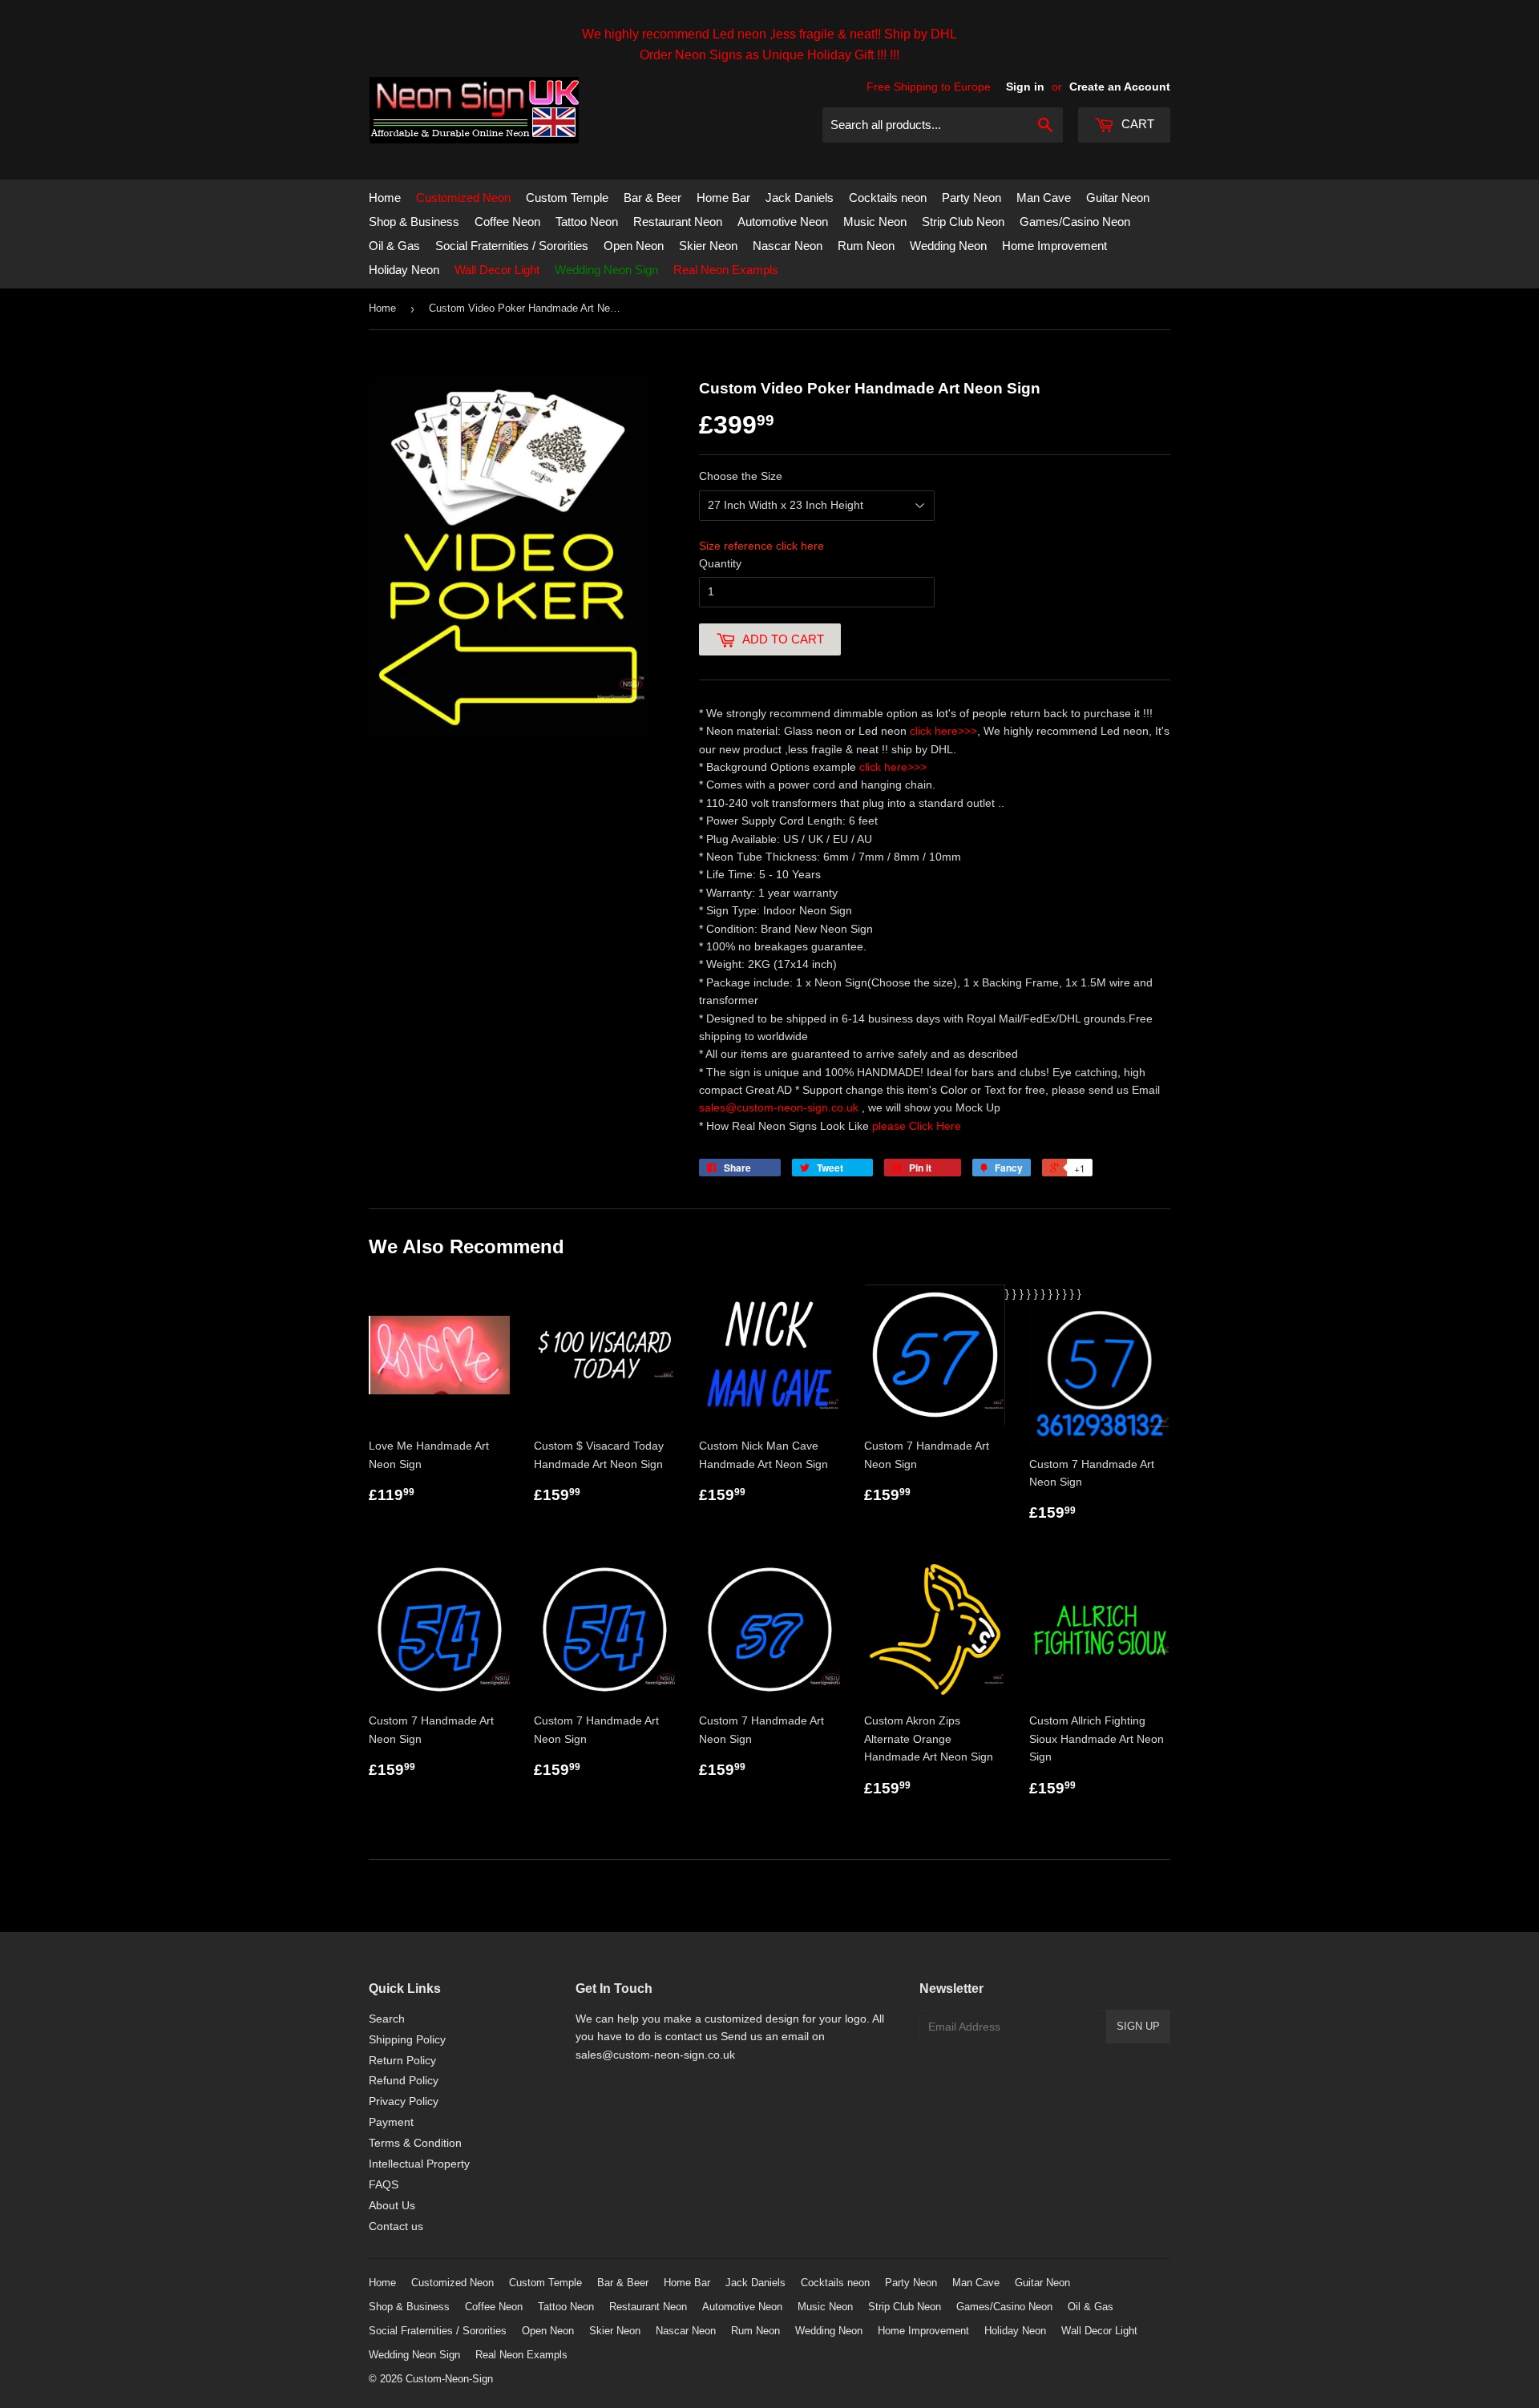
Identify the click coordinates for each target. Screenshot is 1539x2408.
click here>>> (943, 731)
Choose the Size (741, 476)
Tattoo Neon (587, 222)
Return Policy (402, 2060)
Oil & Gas (394, 246)
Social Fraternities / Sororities (512, 246)
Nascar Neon (788, 246)
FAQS (384, 2184)
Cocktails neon (888, 198)
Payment (391, 2122)
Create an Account (1120, 87)
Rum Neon (866, 246)
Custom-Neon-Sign (449, 2379)
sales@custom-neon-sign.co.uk (780, 1107)
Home (385, 198)
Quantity (720, 563)
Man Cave (1044, 198)
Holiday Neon (404, 270)
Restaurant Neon (678, 222)
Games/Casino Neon (1075, 222)
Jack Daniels (800, 198)
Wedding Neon (948, 246)
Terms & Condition (415, 2143)
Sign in (1025, 87)
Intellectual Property (419, 2164)
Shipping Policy (407, 2039)
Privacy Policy (404, 2101)
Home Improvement (1054, 246)
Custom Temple (567, 198)
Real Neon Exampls (726, 270)
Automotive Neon (783, 222)
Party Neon (971, 198)
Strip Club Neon (963, 222)
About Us (392, 2205)
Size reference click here (761, 546)
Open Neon (634, 246)
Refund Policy (404, 2080)
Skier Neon (708, 246)
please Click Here (917, 1126)
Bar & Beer (652, 198)
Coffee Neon (507, 222)
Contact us (396, 2226)
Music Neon (875, 222)
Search (387, 2019)
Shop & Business (414, 222)
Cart (1136, 124)
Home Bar (723, 198)
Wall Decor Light (497, 270)
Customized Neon (463, 198)
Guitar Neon (1118, 198)
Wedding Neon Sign (606, 270)
